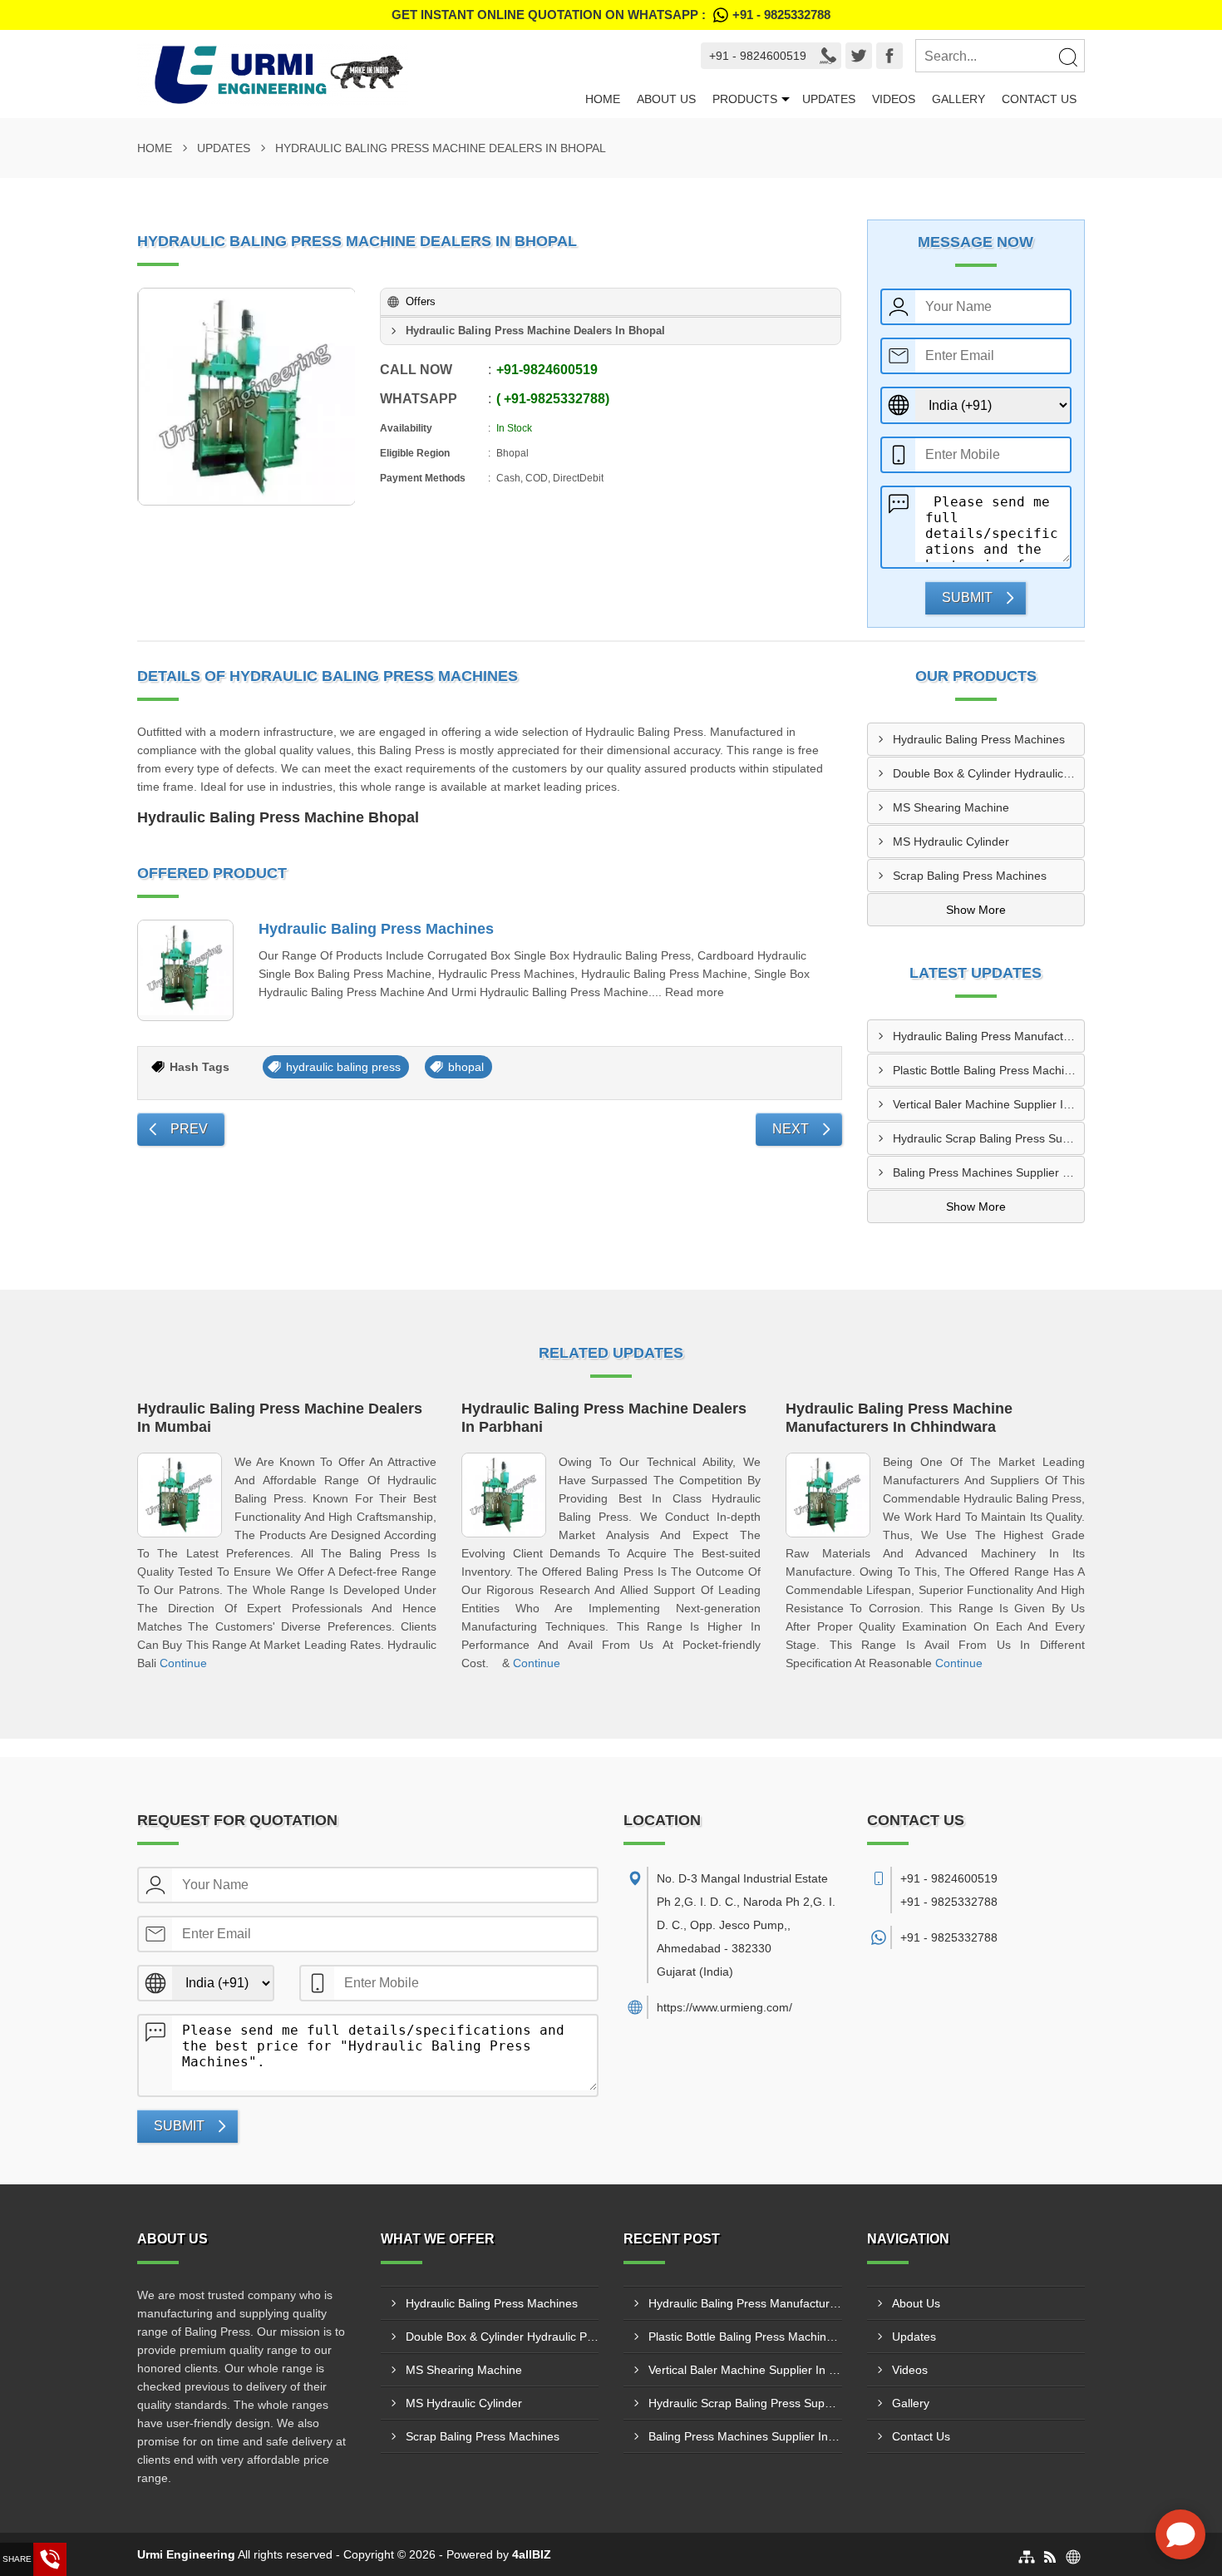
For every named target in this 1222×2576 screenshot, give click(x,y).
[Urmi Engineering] (357, 74)
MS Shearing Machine (951, 807)
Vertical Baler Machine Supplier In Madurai (989, 1104)
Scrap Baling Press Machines (970, 876)
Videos (894, 99)
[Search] (1067, 57)
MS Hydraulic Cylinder (951, 841)
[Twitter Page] (859, 56)
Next (791, 1129)
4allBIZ (532, 2554)
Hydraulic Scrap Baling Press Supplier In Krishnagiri (989, 1138)
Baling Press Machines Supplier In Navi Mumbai (989, 1172)
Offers (421, 301)
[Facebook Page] (889, 56)
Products (745, 99)
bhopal (466, 1067)
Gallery (958, 99)
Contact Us (1039, 99)
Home (603, 99)
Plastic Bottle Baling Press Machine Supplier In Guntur (989, 1070)
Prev (189, 1129)
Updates (829, 99)
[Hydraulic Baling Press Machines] (185, 970)
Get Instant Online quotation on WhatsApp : (611, 15)
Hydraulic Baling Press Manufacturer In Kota (989, 1036)
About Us (666, 99)
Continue (183, 1663)
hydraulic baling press (343, 1067)
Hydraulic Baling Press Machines (376, 929)
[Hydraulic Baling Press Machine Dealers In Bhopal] (247, 397)
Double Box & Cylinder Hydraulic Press (989, 773)
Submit (967, 597)
